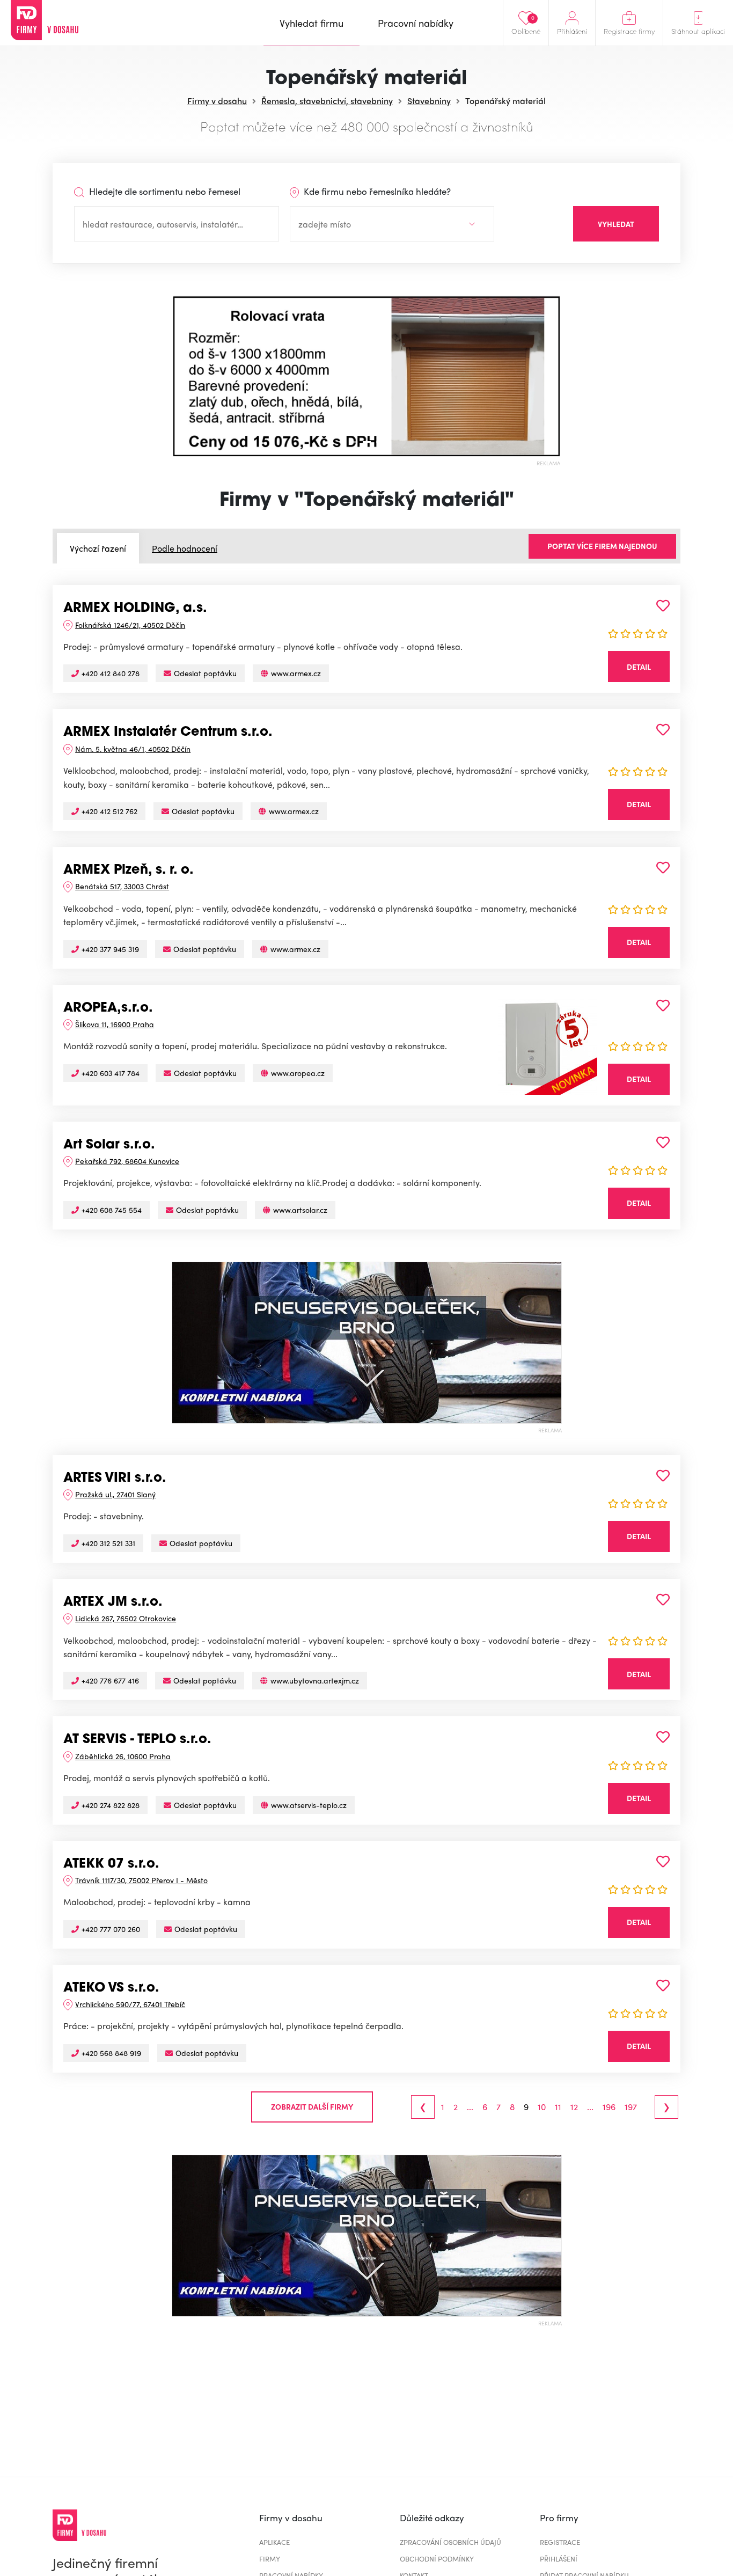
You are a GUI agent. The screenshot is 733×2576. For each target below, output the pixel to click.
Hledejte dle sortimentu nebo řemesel (164, 191)
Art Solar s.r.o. (109, 1145)
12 (574, 2107)
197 (631, 2107)
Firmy (270, 2559)
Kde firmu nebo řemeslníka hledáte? (376, 191)
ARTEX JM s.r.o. (113, 1602)
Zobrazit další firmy (312, 2106)
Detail (639, 667)
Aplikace (274, 2542)
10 (542, 2107)
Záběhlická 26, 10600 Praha (123, 1756)
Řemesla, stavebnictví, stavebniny (327, 101)
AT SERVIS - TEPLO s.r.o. (137, 1740)
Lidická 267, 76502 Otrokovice (126, 1618)
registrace (560, 2542)
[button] (181, 376)
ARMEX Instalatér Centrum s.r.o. (168, 733)
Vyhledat (616, 224)
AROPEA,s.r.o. (108, 1008)
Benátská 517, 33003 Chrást (122, 886)
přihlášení (559, 2559)
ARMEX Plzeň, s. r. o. (129, 870)
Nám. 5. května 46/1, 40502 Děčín (133, 749)
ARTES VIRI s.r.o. (115, 1479)
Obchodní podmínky (437, 2559)
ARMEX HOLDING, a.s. (135, 609)
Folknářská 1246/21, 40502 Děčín (130, 625)
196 (609, 2107)
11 (558, 2107)
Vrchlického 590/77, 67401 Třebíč (130, 2004)
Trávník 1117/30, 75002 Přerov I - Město (141, 1880)
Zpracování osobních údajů (450, 2542)
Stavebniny (429, 101)
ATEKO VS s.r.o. (111, 1988)
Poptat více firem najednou (602, 546)
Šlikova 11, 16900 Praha (115, 1024)
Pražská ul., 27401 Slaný (115, 1494)
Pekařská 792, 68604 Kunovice (127, 1161)
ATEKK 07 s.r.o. (111, 1864)
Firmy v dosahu (217, 101)
